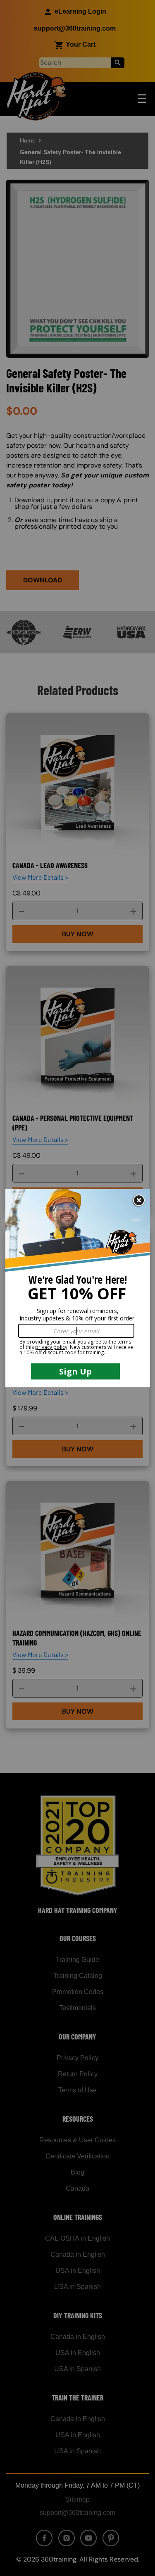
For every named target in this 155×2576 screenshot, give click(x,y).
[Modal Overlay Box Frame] (78, 1288)
